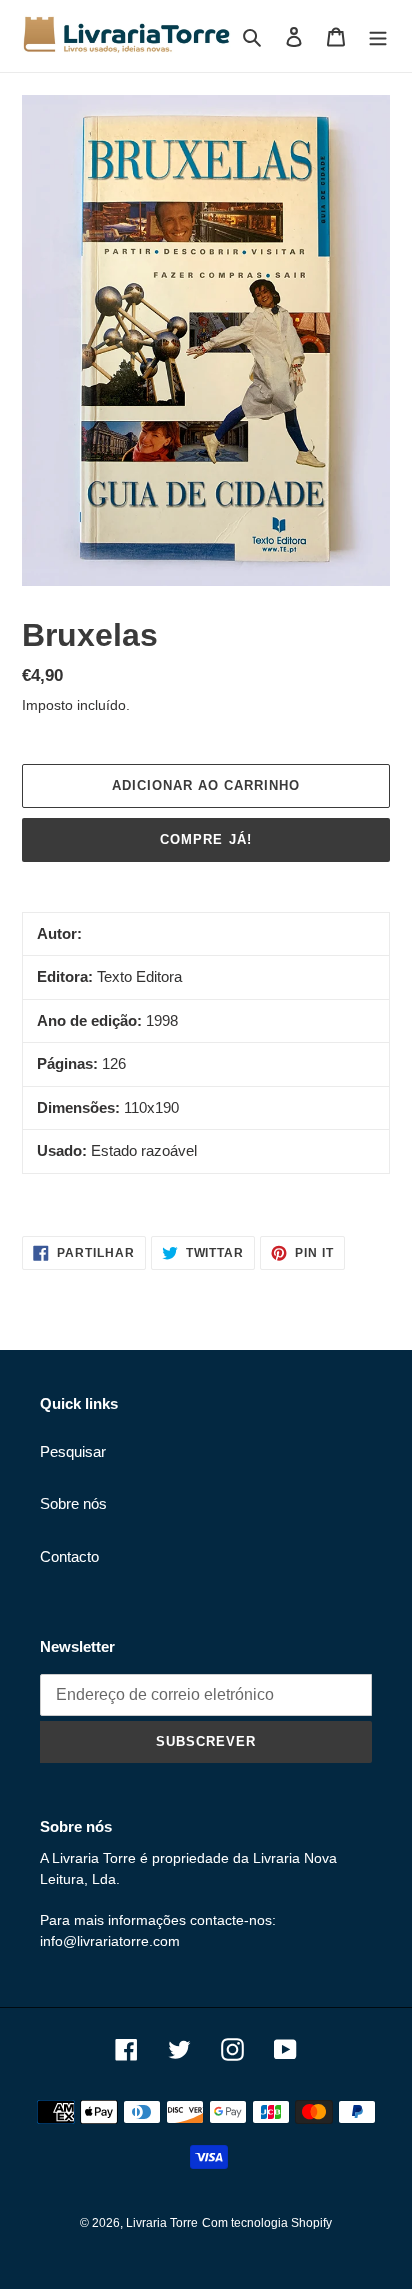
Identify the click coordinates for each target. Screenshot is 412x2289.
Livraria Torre (162, 2223)
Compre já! (205, 839)
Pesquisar (73, 1451)
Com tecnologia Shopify (267, 2223)
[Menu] (378, 36)
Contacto (69, 1556)
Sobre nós (73, 1503)
